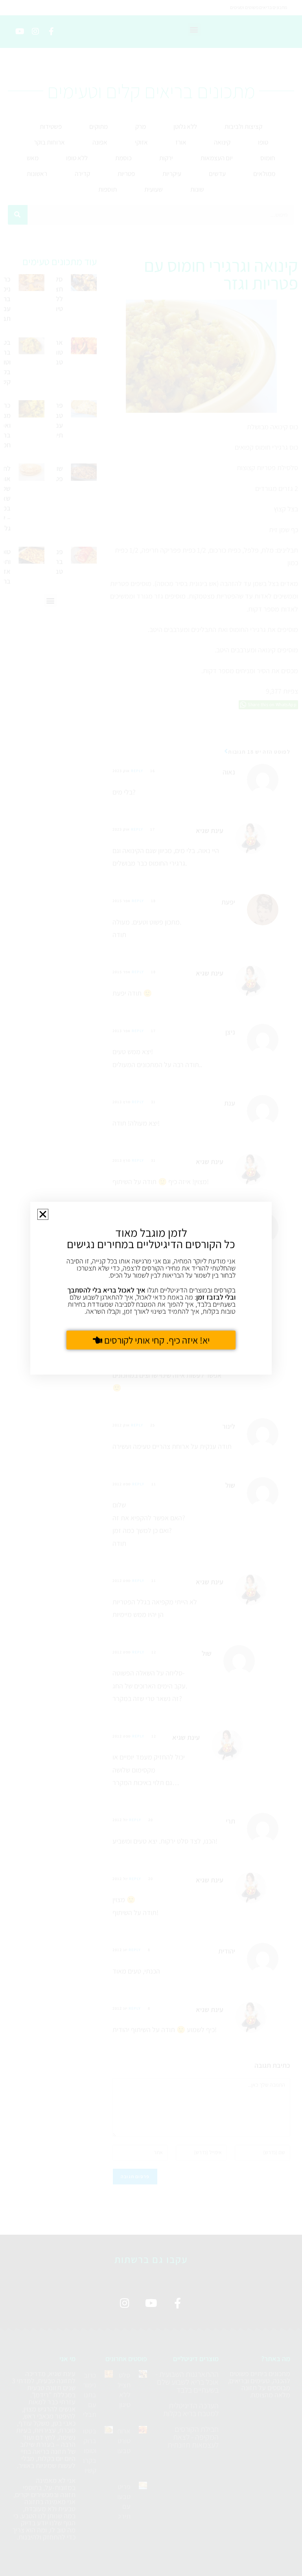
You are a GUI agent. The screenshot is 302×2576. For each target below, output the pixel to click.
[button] (43, 1214)
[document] (151, 1288)
